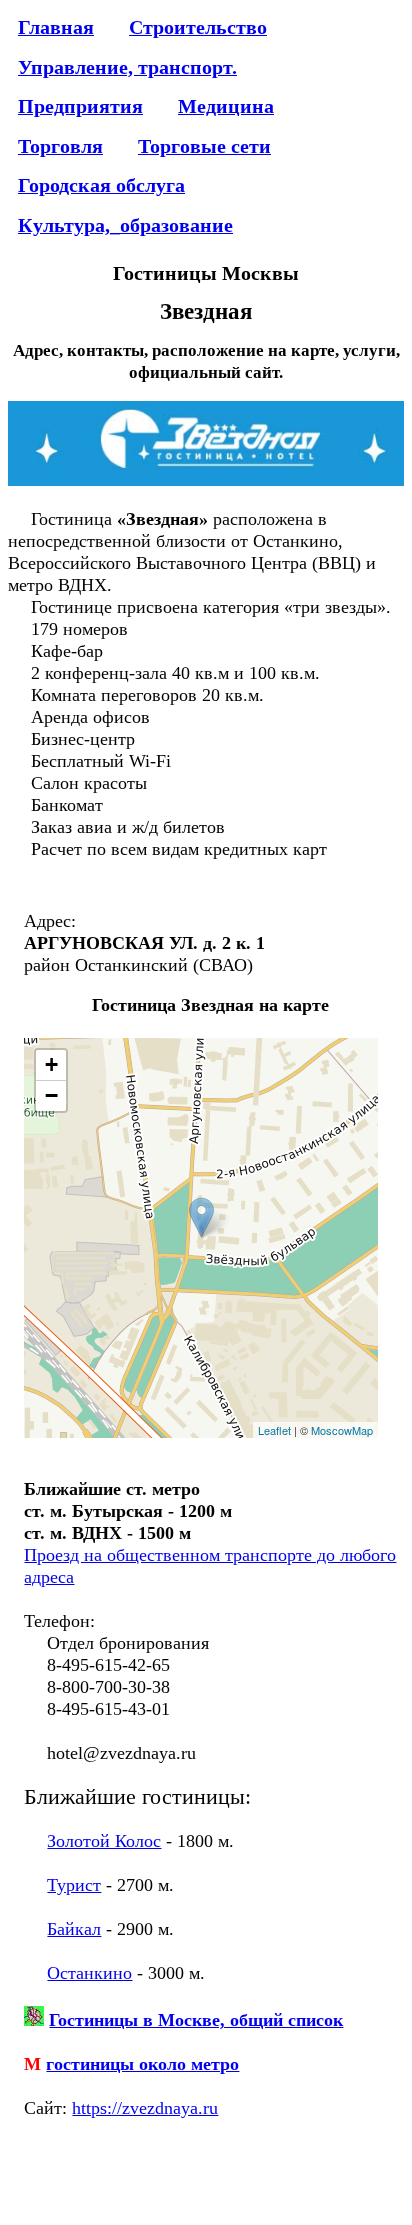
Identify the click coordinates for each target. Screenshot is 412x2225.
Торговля (60, 146)
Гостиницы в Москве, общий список (196, 2020)
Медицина (226, 106)
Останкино (89, 1973)
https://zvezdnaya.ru (145, 2108)
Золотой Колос (104, 1841)
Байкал (74, 1929)
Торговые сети (204, 146)
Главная (56, 27)
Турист (74, 1885)
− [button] (51, 1095)
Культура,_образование (125, 225)
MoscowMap (342, 1430)
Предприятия (80, 106)
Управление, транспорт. (127, 67)
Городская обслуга (101, 185)
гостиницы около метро (142, 2064)
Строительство (198, 27)
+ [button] (51, 1064)
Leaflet (274, 1430)
